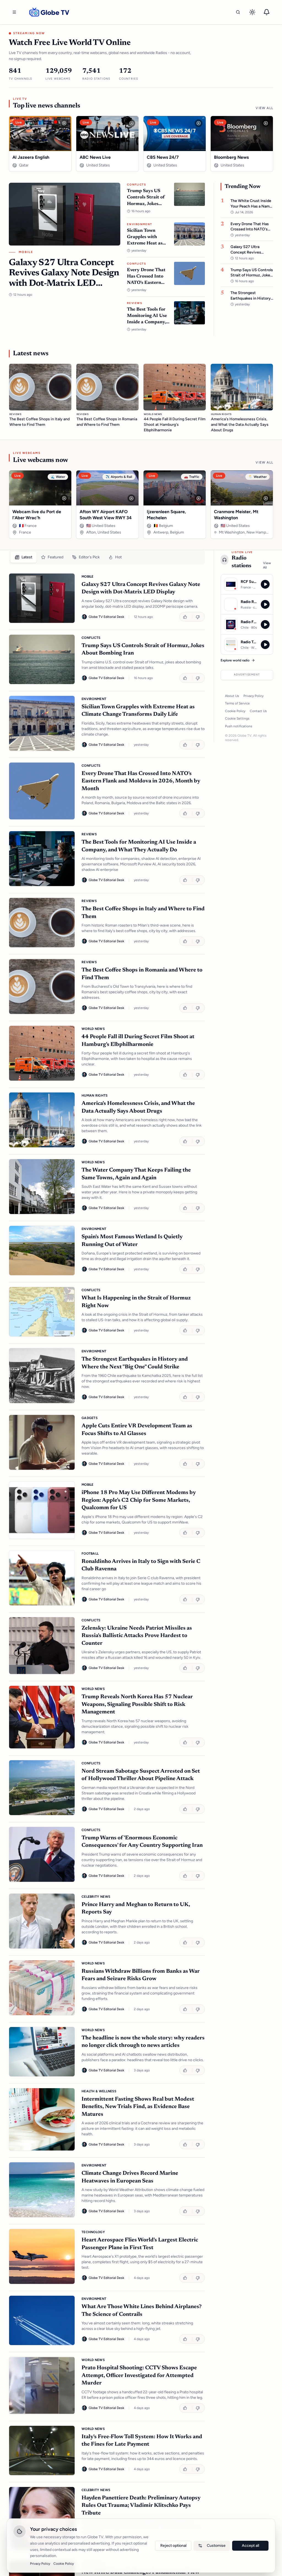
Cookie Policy (235, 711)
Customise (216, 2546)
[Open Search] (238, 12)
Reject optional (173, 2546)
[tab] (24, 557)
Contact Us (258, 711)
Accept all (250, 2546)
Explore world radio (235, 660)
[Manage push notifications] (267, 12)
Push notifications (239, 726)
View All (264, 108)
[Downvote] (198, 617)
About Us (232, 696)
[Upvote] (186, 617)
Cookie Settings (237, 718)
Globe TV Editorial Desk (106, 617)
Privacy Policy (253, 696)
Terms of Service (237, 703)
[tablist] (107, 557)
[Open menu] (14, 12)
